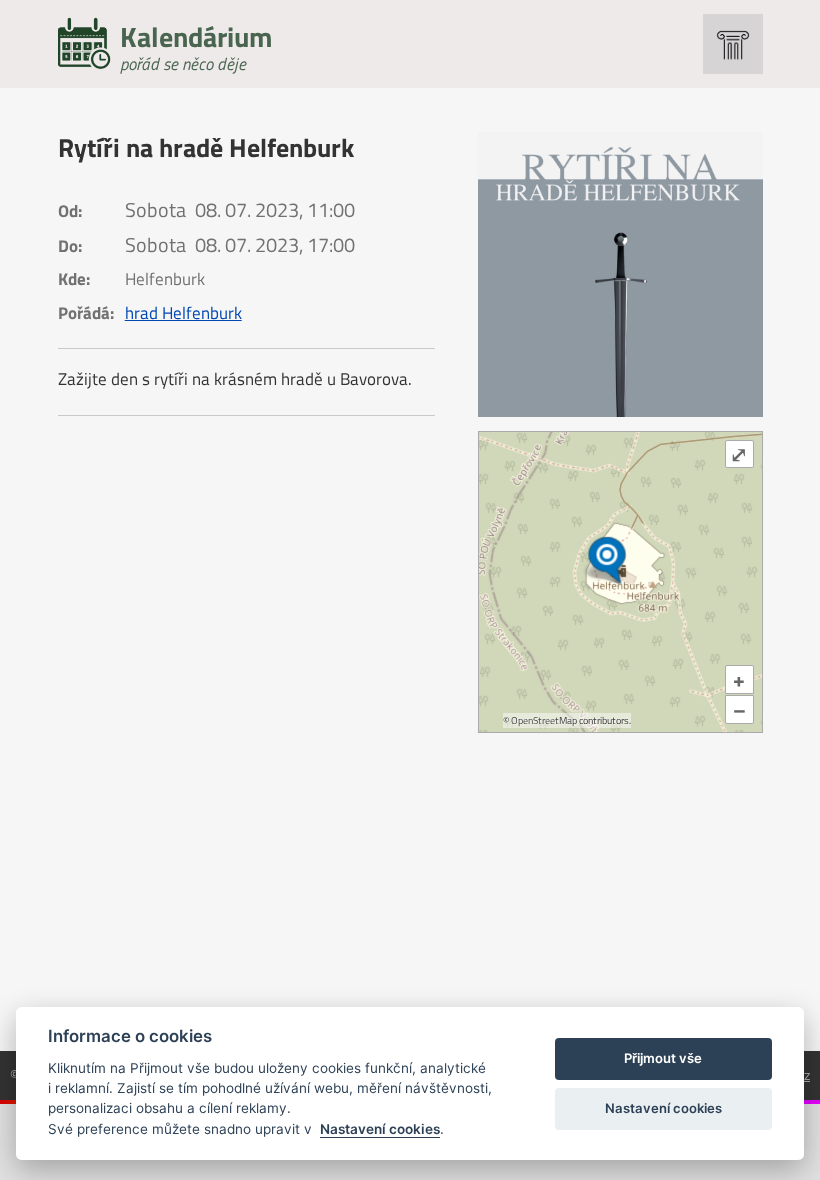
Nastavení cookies (380, 1129)
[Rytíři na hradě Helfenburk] (620, 274)
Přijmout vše (663, 1058)
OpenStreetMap (544, 720)
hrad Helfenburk (183, 313)
